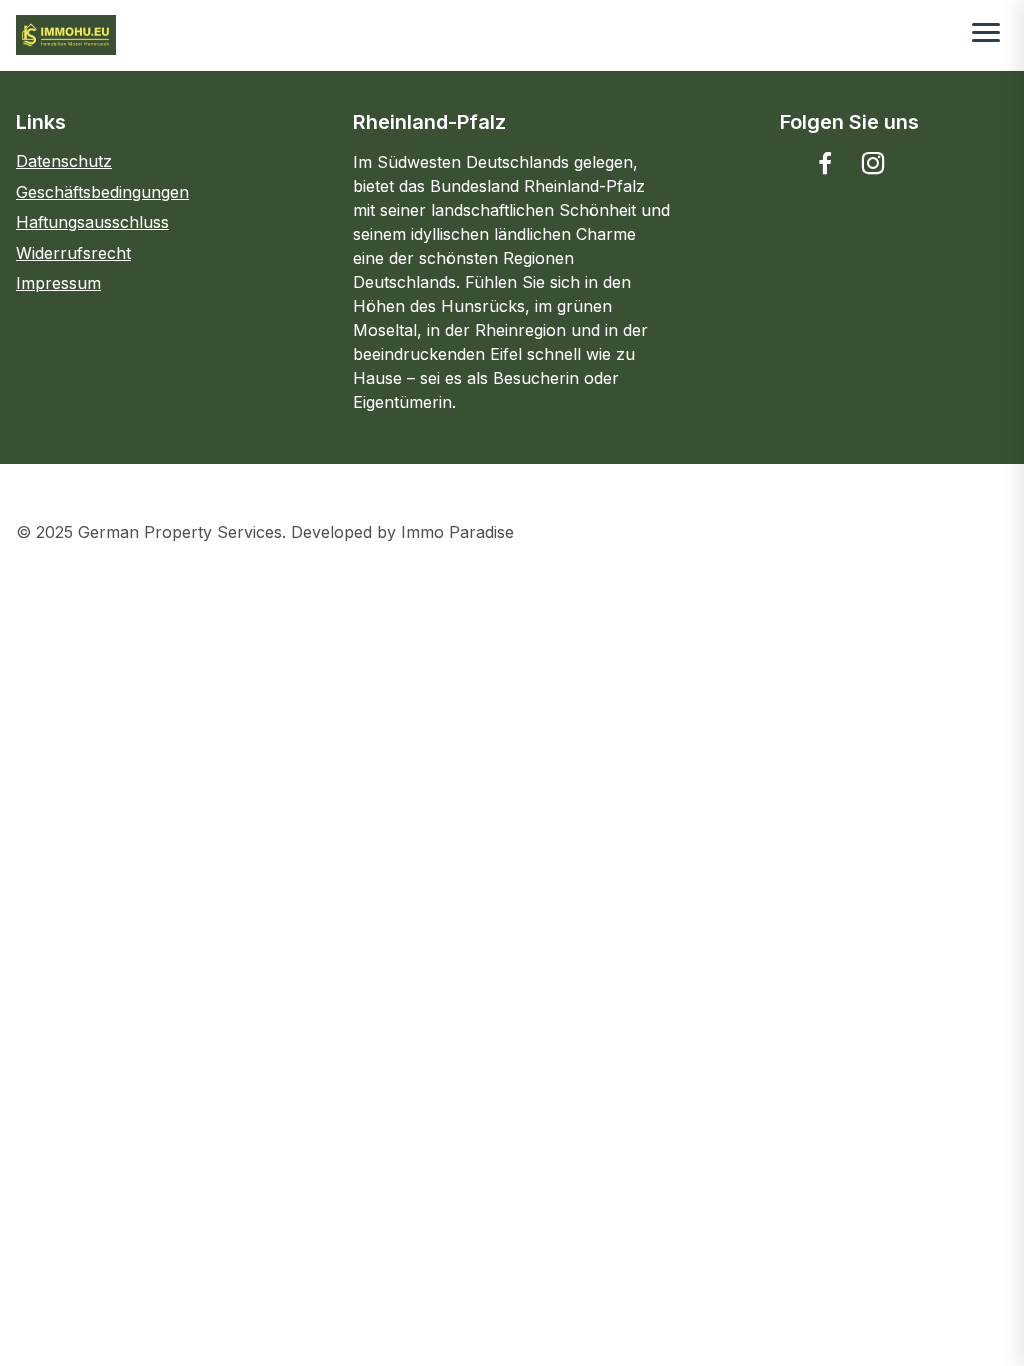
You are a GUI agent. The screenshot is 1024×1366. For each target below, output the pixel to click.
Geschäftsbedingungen (102, 192)
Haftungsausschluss (92, 222)
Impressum (58, 283)
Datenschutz (64, 161)
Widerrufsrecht (73, 253)
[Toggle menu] (986, 35)
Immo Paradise (457, 532)
